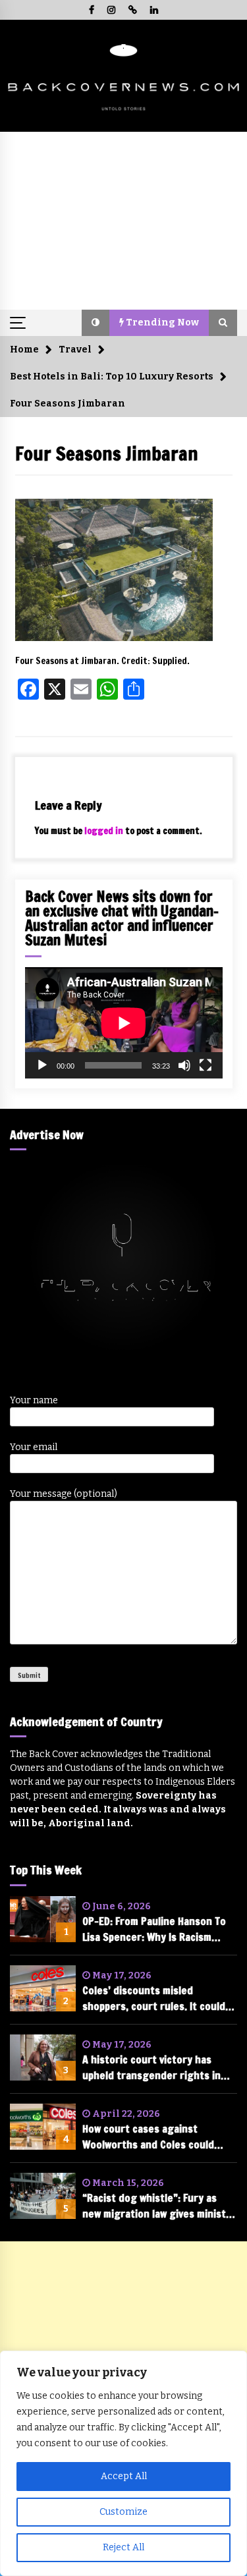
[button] (96, 323)
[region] (123, 2463)
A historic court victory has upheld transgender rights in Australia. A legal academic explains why (151, 2068)
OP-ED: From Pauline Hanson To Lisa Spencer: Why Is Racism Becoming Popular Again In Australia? (154, 1929)
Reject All (123, 2547)
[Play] (42, 1065)
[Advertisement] (123, 221)
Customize (123, 2512)
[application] (124, 1023)
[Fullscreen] (206, 1065)
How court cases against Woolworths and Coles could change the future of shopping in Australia (156, 2137)
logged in (104, 831)
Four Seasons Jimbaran (107, 454)
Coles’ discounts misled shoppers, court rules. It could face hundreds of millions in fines (154, 1999)
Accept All (124, 2476)
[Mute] (184, 1065)
